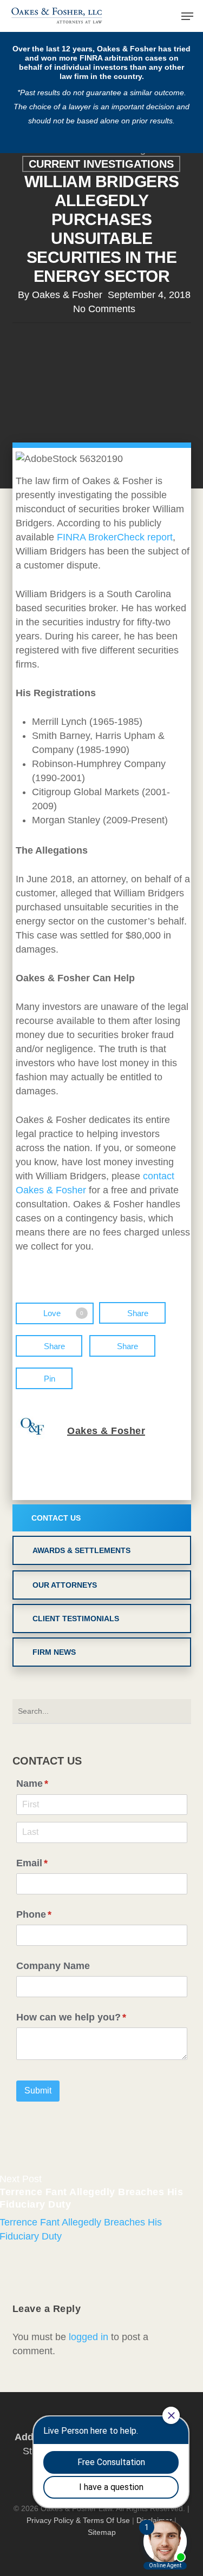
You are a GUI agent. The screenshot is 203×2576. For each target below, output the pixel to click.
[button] (187, 16)
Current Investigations (101, 164)
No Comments (104, 309)
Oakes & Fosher (67, 295)
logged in (89, 2337)
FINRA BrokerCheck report (115, 537)
